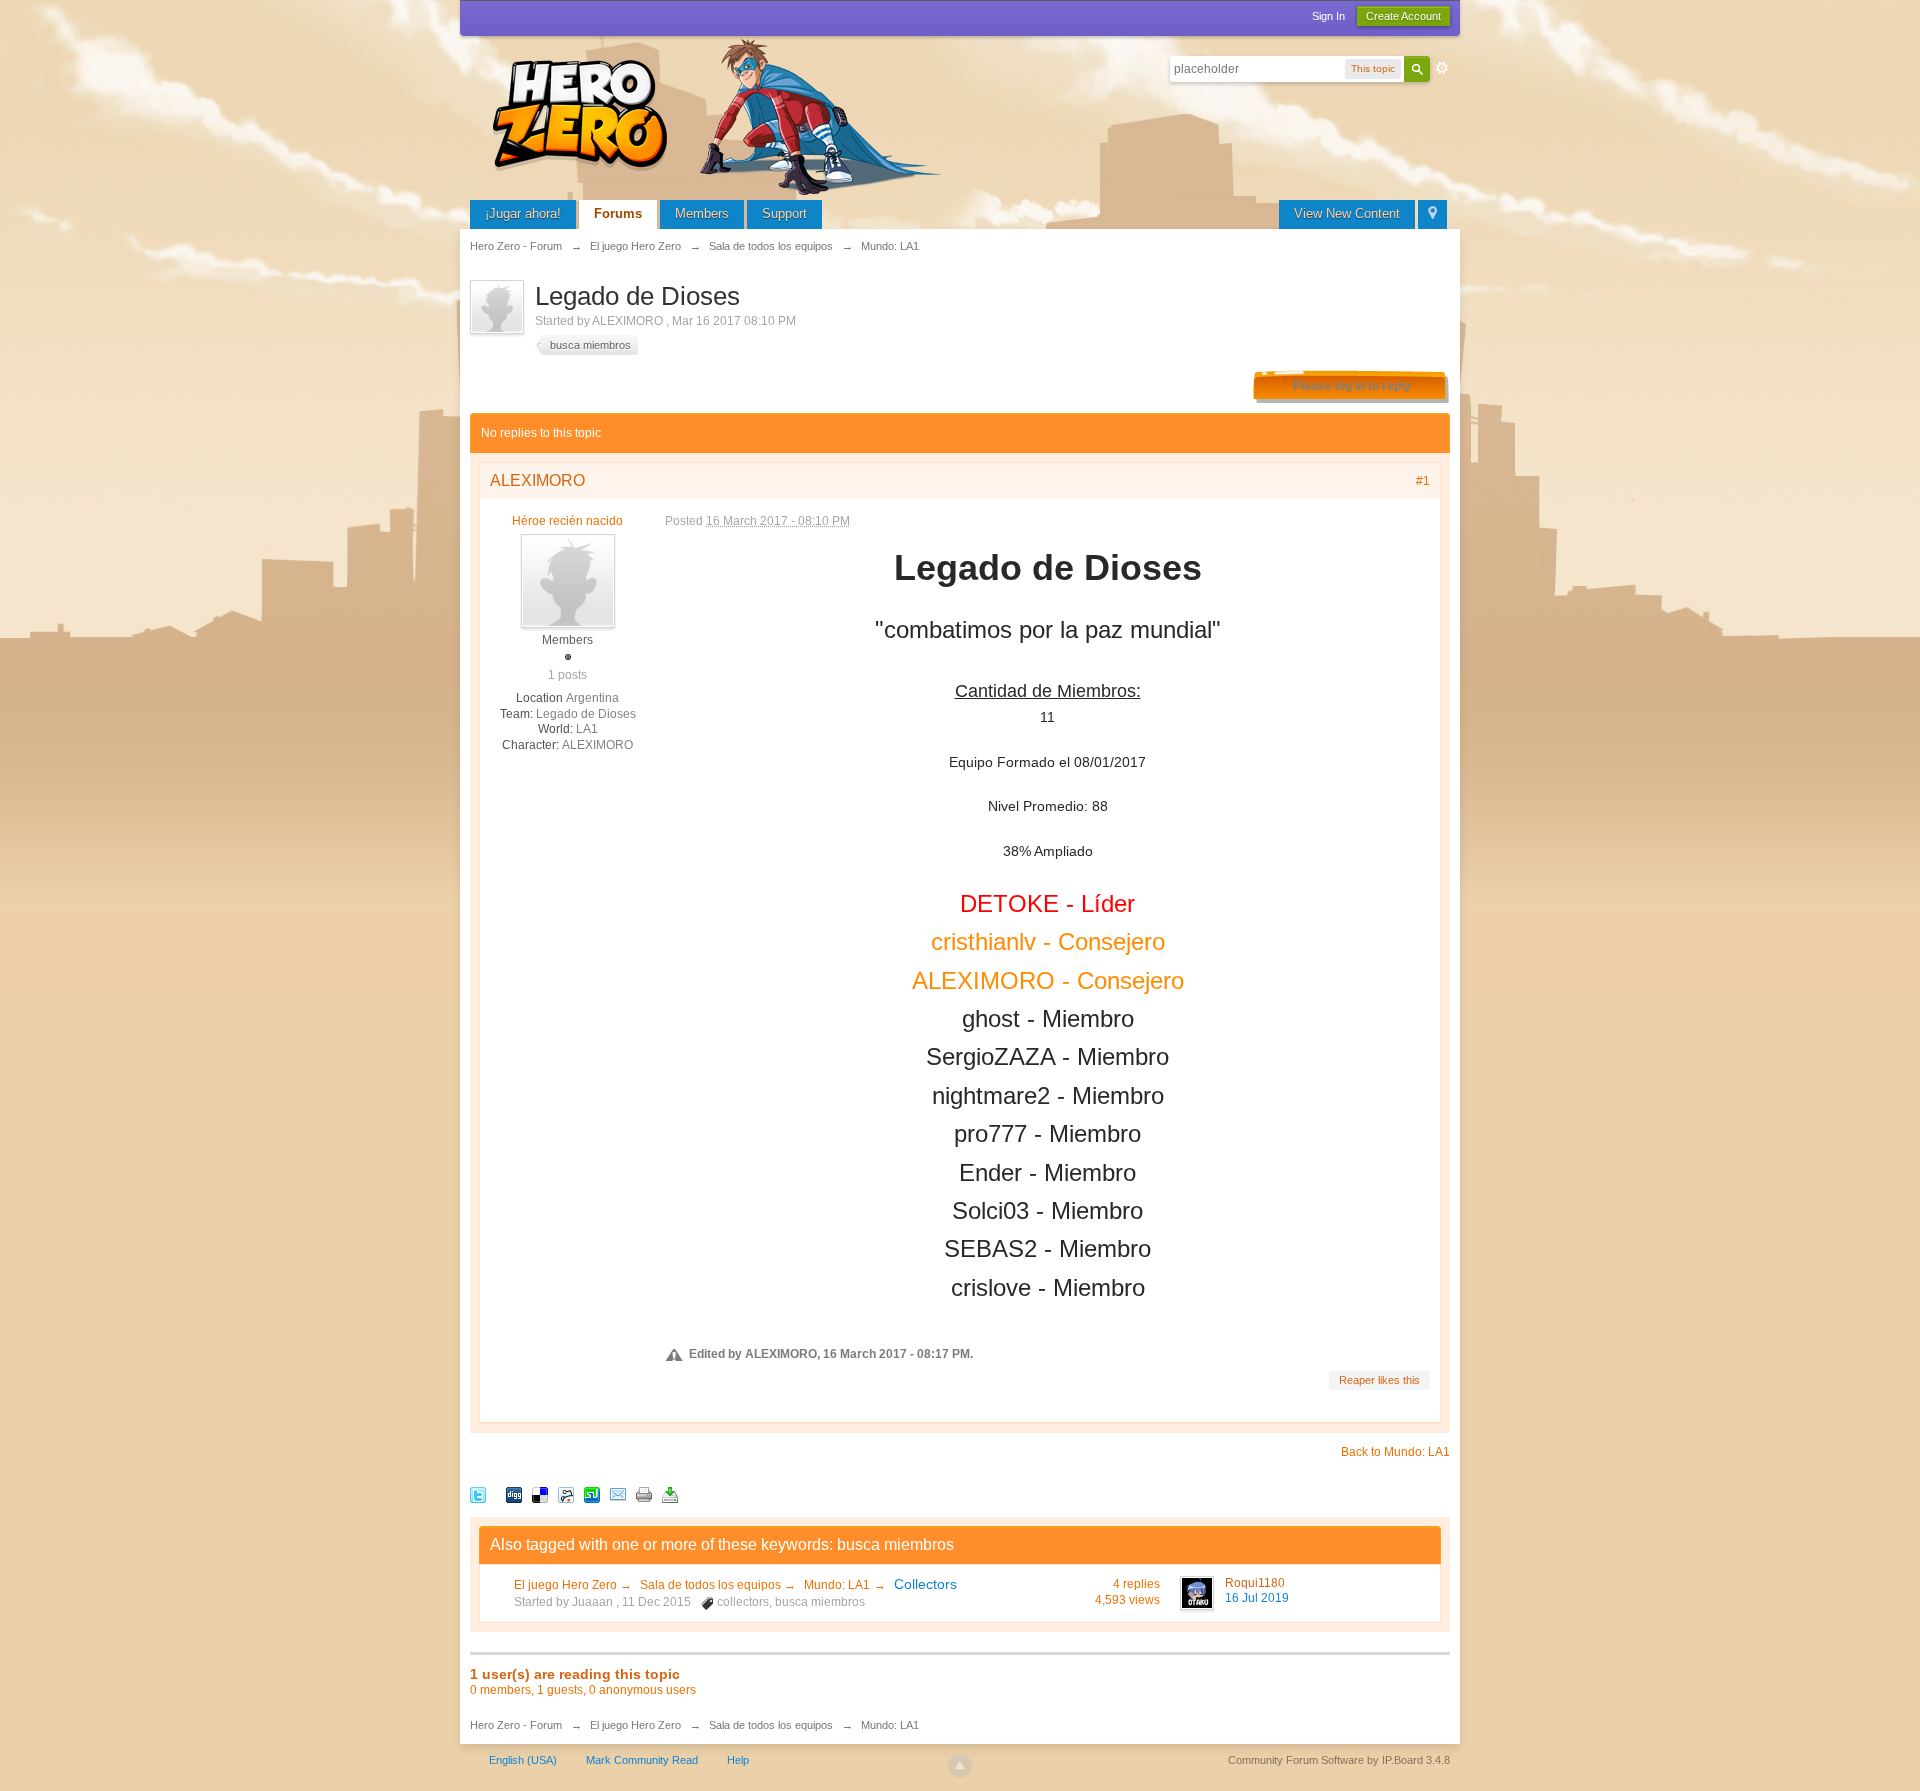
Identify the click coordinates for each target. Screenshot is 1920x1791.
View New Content (1347, 213)
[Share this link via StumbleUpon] (592, 1493)
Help (738, 1760)
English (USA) (523, 1760)
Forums (618, 213)
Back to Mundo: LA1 (1395, 1452)
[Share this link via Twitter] (478, 1493)
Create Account (1403, 16)
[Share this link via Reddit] (566, 1493)
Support (784, 213)
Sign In (1328, 16)
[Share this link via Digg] (514, 1493)
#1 (1423, 481)
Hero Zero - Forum (516, 1725)
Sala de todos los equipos (712, 1585)
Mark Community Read (642, 1760)
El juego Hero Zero (567, 1585)
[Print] (644, 1493)
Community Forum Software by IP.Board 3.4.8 (1339, 1760)
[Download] (670, 1493)
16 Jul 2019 (1257, 1598)
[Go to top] (960, 1766)
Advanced (1442, 68)
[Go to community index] (720, 114)
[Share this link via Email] (618, 1493)
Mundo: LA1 (837, 1585)
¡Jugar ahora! (523, 213)
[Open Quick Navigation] (1432, 214)
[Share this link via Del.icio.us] (540, 1493)
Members (702, 213)
